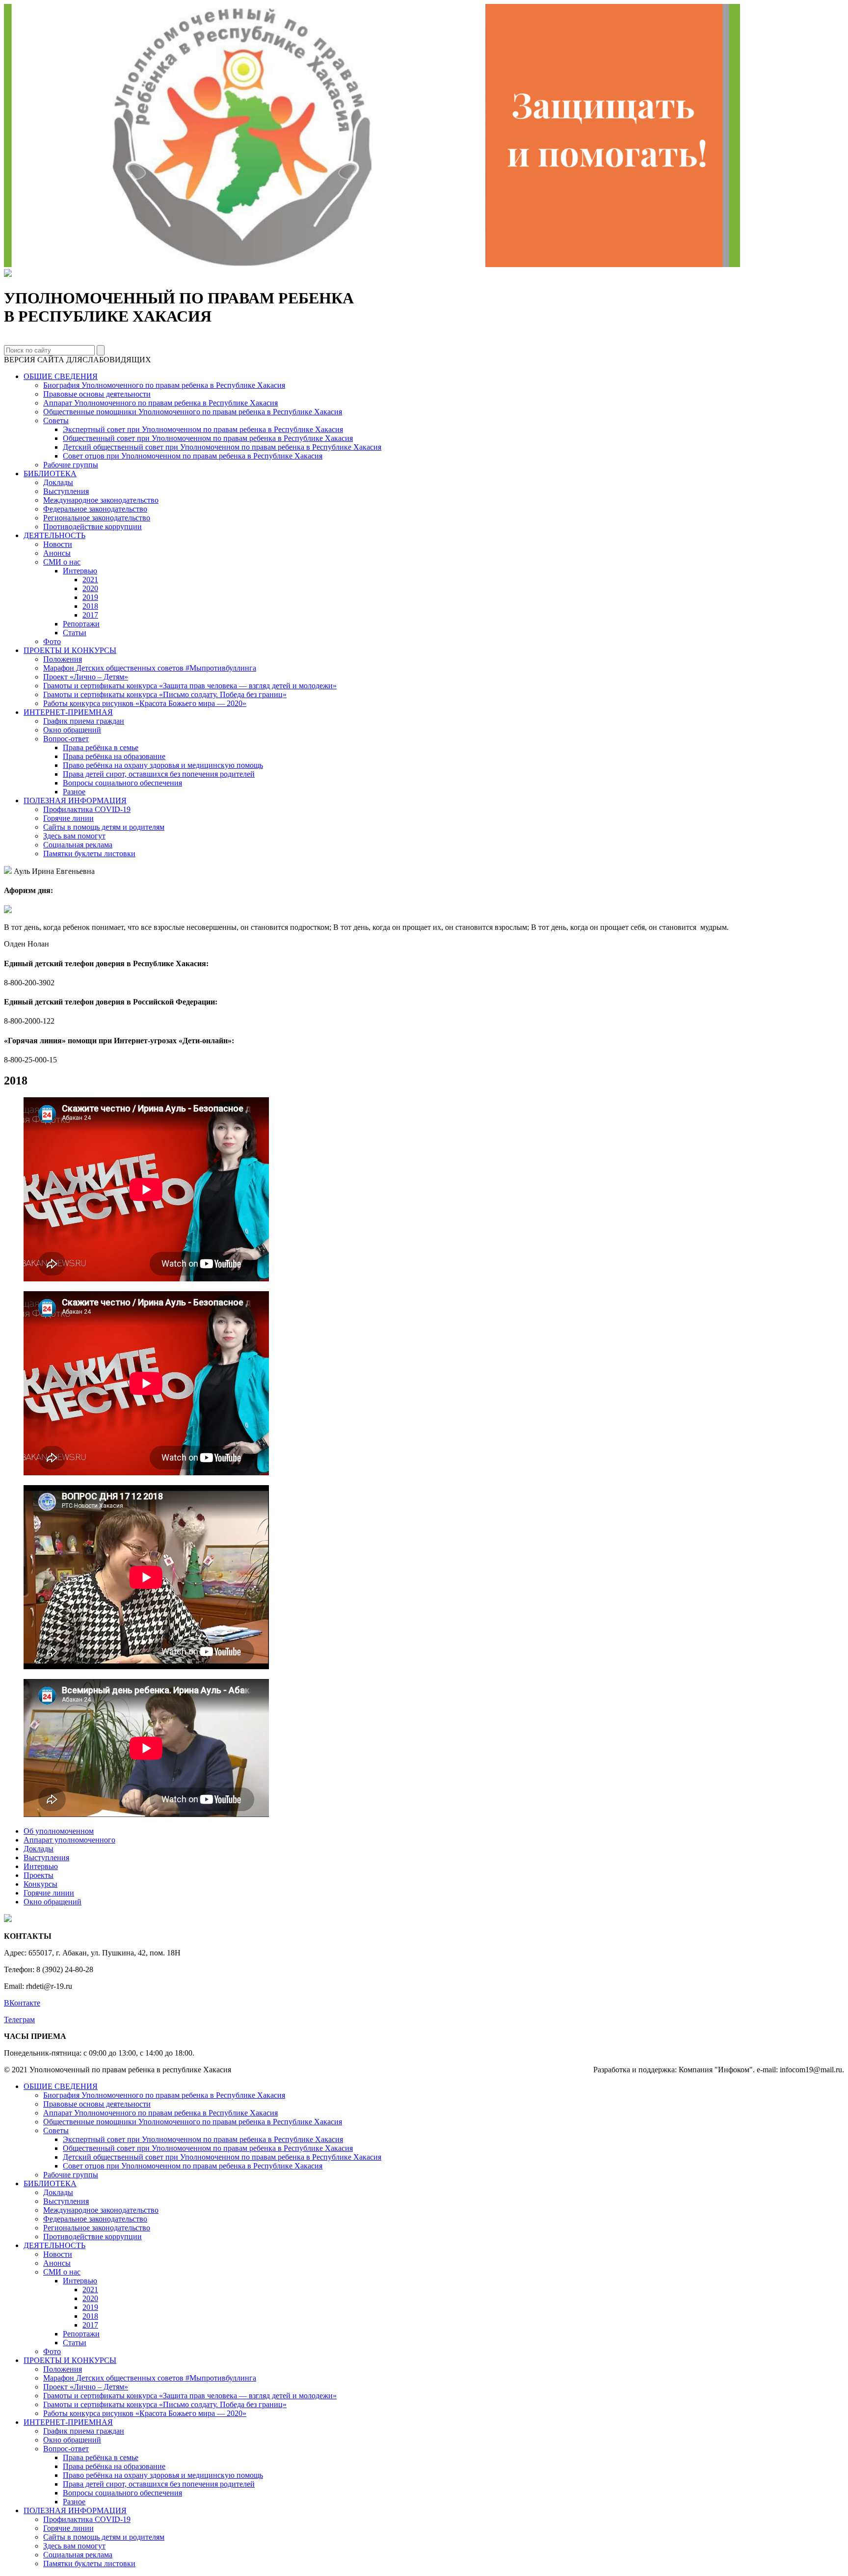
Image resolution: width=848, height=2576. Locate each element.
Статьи (75, 633)
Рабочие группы (71, 465)
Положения (63, 659)
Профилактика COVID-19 (87, 809)
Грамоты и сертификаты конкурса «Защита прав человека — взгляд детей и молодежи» (190, 686)
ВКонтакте (22, 2003)
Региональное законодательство (97, 518)
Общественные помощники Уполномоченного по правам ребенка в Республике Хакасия (193, 412)
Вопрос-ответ (66, 739)
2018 (90, 606)
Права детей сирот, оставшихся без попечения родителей (159, 774)
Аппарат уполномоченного (69, 1840)
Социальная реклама (78, 845)
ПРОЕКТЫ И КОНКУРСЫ (70, 650)
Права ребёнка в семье (101, 747)
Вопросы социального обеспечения (122, 783)
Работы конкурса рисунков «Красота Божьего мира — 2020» (145, 703)
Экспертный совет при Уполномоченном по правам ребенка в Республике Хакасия (203, 429)
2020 (90, 588)
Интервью (80, 571)
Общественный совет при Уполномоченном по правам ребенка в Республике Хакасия (208, 438)
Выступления (66, 491)
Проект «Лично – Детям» (86, 677)
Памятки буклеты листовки (89, 854)
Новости (58, 544)
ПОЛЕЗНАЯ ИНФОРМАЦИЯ (75, 800)
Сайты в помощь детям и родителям (104, 827)
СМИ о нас (62, 562)
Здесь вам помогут (74, 836)
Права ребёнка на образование (114, 756)
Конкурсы (40, 1884)
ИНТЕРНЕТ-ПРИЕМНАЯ (68, 712)
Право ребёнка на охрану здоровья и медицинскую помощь (163, 765)
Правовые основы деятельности (97, 394)
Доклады (58, 482)
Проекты (39, 1875)
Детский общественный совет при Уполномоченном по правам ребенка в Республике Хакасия (222, 447)
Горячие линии (68, 818)
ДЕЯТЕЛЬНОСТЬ (54, 535)
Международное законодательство (101, 500)
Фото (52, 641)
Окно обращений (72, 730)
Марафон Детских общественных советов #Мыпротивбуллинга (150, 668)
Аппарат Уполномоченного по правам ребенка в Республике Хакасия (160, 403)
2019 (90, 597)
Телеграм (19, 2020)
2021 (90, 580)
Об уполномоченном (59, 1831)
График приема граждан (84, 721)
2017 (90, 615)
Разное (74, 792)
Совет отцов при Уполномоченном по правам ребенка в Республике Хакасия (193, 456)
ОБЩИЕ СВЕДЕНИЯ (61, 376)
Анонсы (57, 553)
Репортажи (81, 624)
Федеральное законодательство (95, 509)
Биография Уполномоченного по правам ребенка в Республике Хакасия (164, 385)
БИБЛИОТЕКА (50, 474)
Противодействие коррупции (93, 527)
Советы (56, 420)
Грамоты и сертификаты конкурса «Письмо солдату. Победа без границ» (165, 694)
